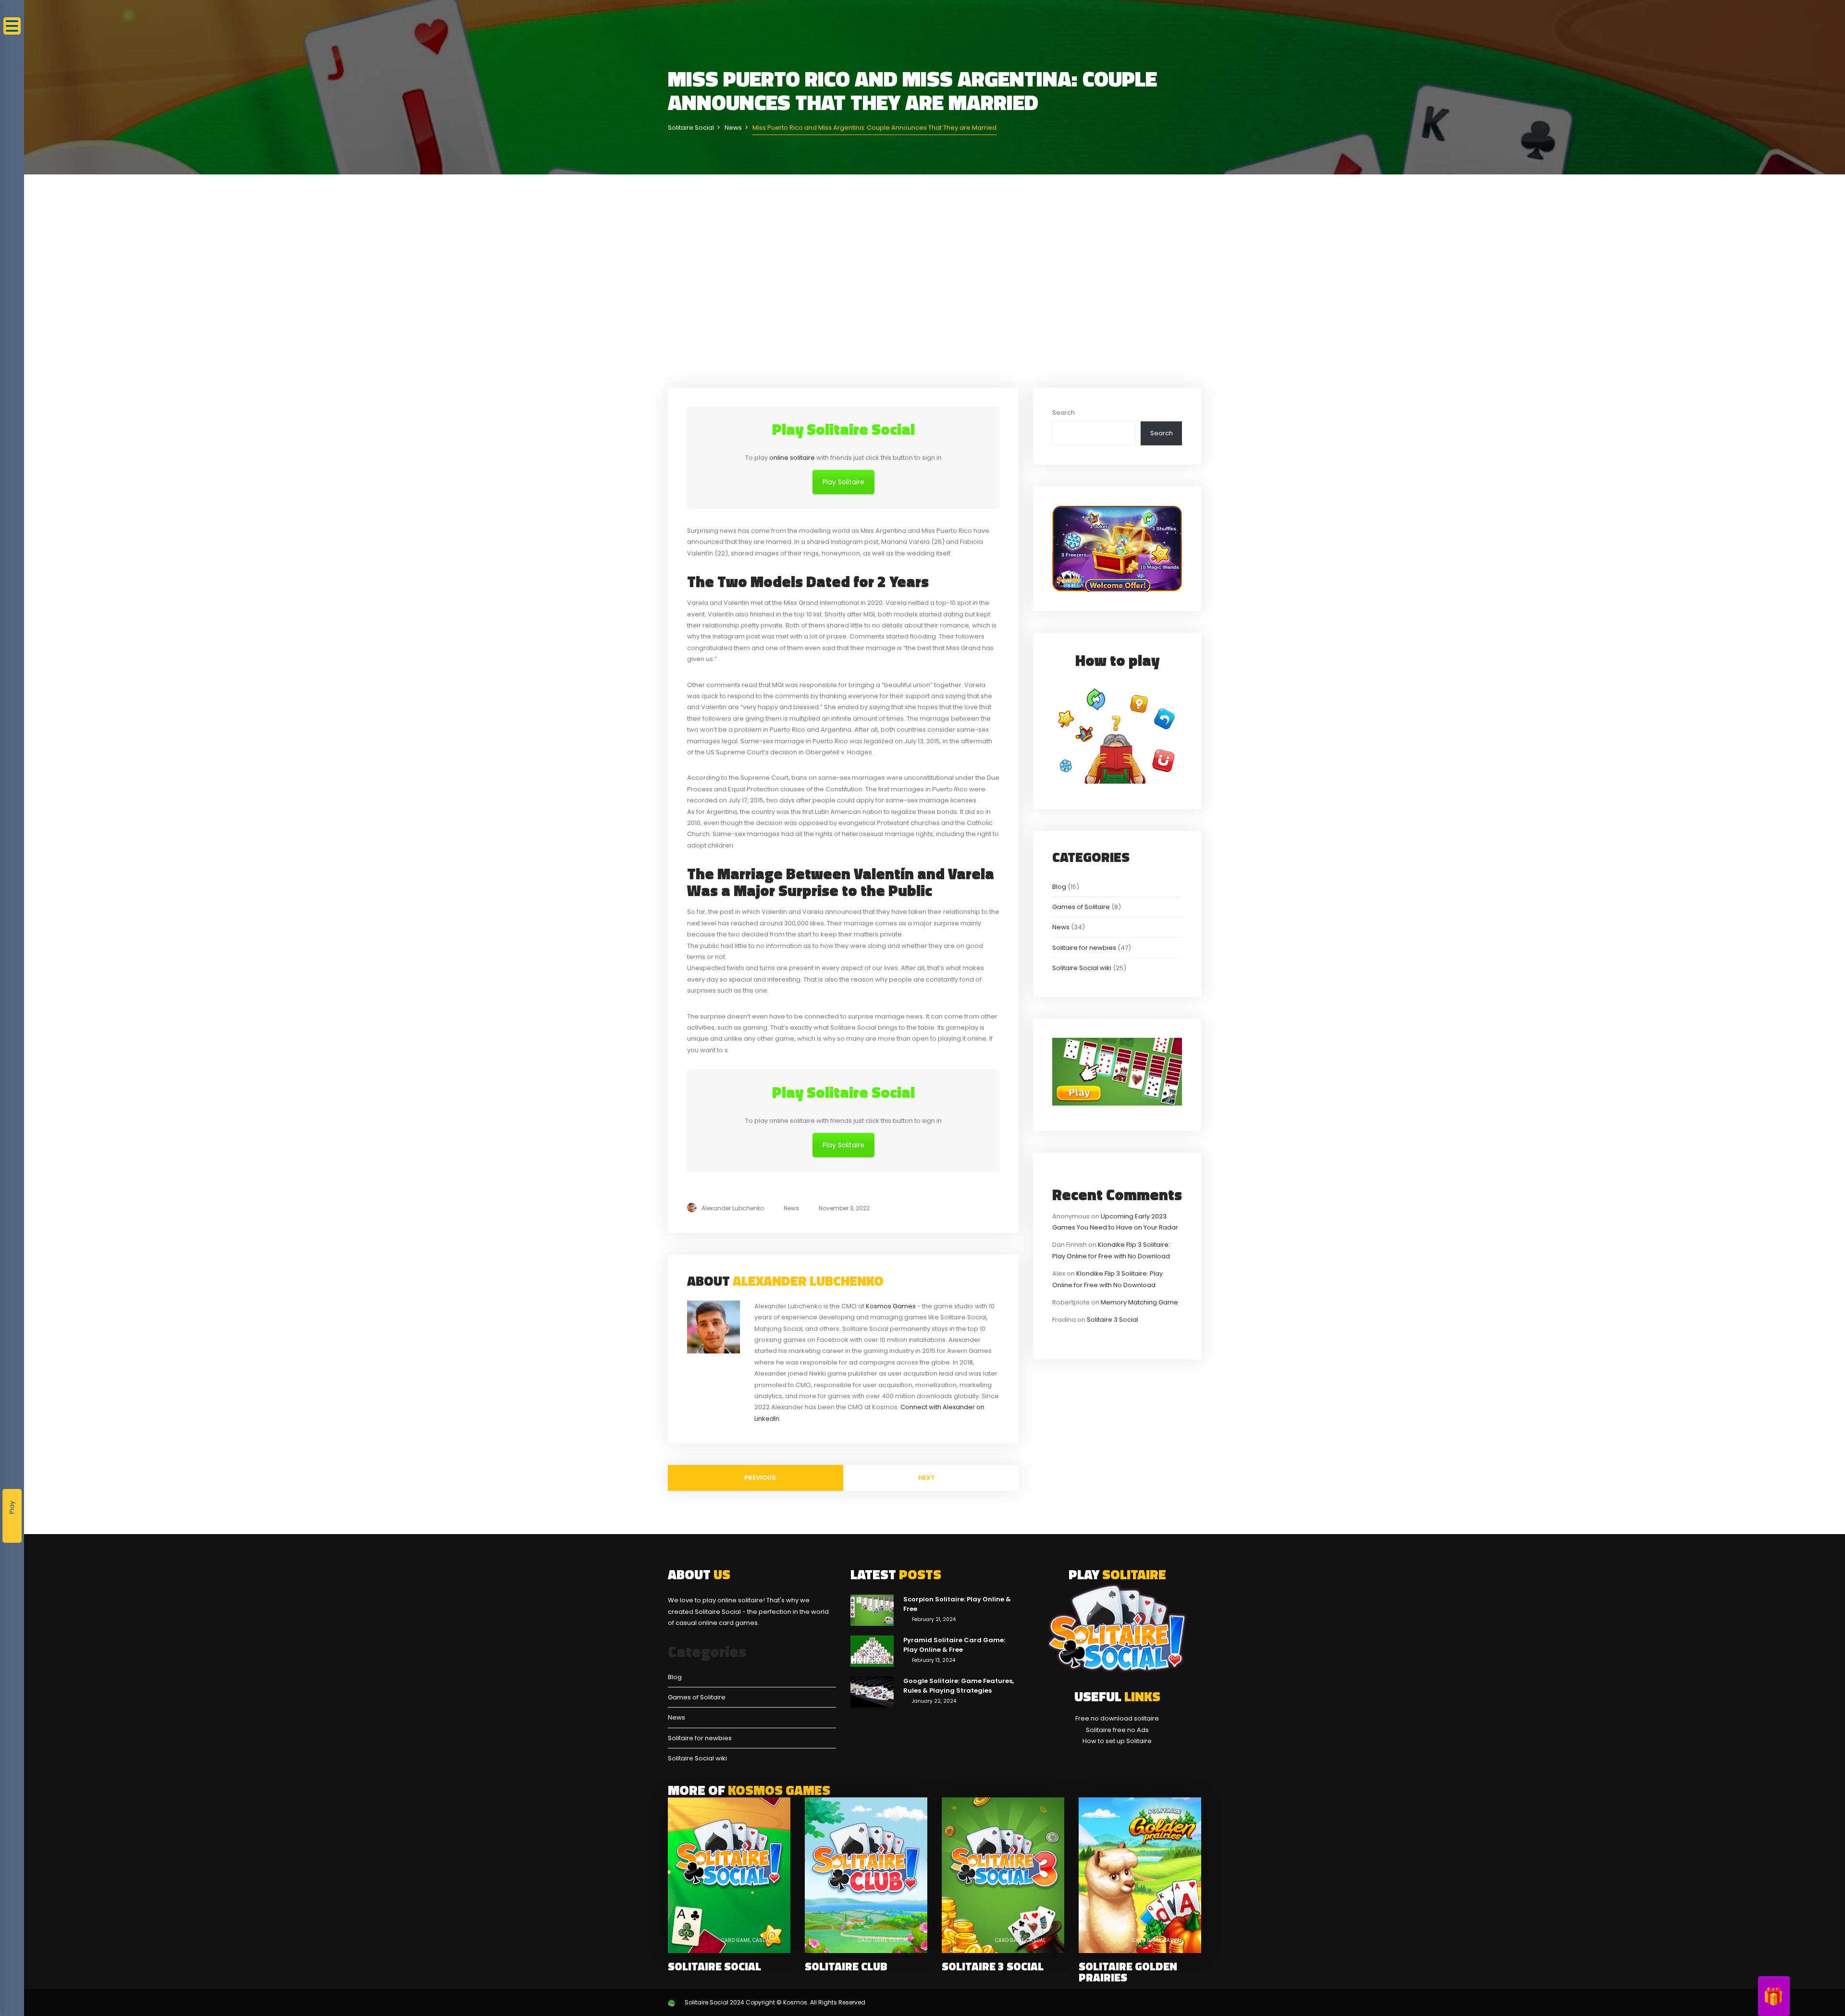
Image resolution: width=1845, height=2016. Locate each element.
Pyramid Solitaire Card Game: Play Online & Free (954, 1645)
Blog (1059, 887)
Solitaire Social (714, 1966)
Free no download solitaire (1117, 1718)
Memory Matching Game (1139, 1302)
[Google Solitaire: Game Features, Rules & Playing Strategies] (872, 1691)
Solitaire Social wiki (1082, 968)
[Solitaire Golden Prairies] (1140, 1875)
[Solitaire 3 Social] (1003, 1875)
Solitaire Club (846, 1966)
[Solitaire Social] (729, 1875)
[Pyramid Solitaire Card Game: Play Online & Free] (872, 1651)
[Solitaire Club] (866, 1875)
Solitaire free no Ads (1117, 1730)
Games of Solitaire (1081, 907)
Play (12, 1507)
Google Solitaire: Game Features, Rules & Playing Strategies (959, 1686)
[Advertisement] (935, 281)
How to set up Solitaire (1117, 1741)
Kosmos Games (891, 1306)
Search (1064, 412)
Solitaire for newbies (1084, 948)
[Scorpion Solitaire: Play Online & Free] (872, 1610)
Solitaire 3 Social (1113, 1320)
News (791, 1208)
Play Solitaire (843, 482)
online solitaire (792, 458)
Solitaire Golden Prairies (1128, 1972)
